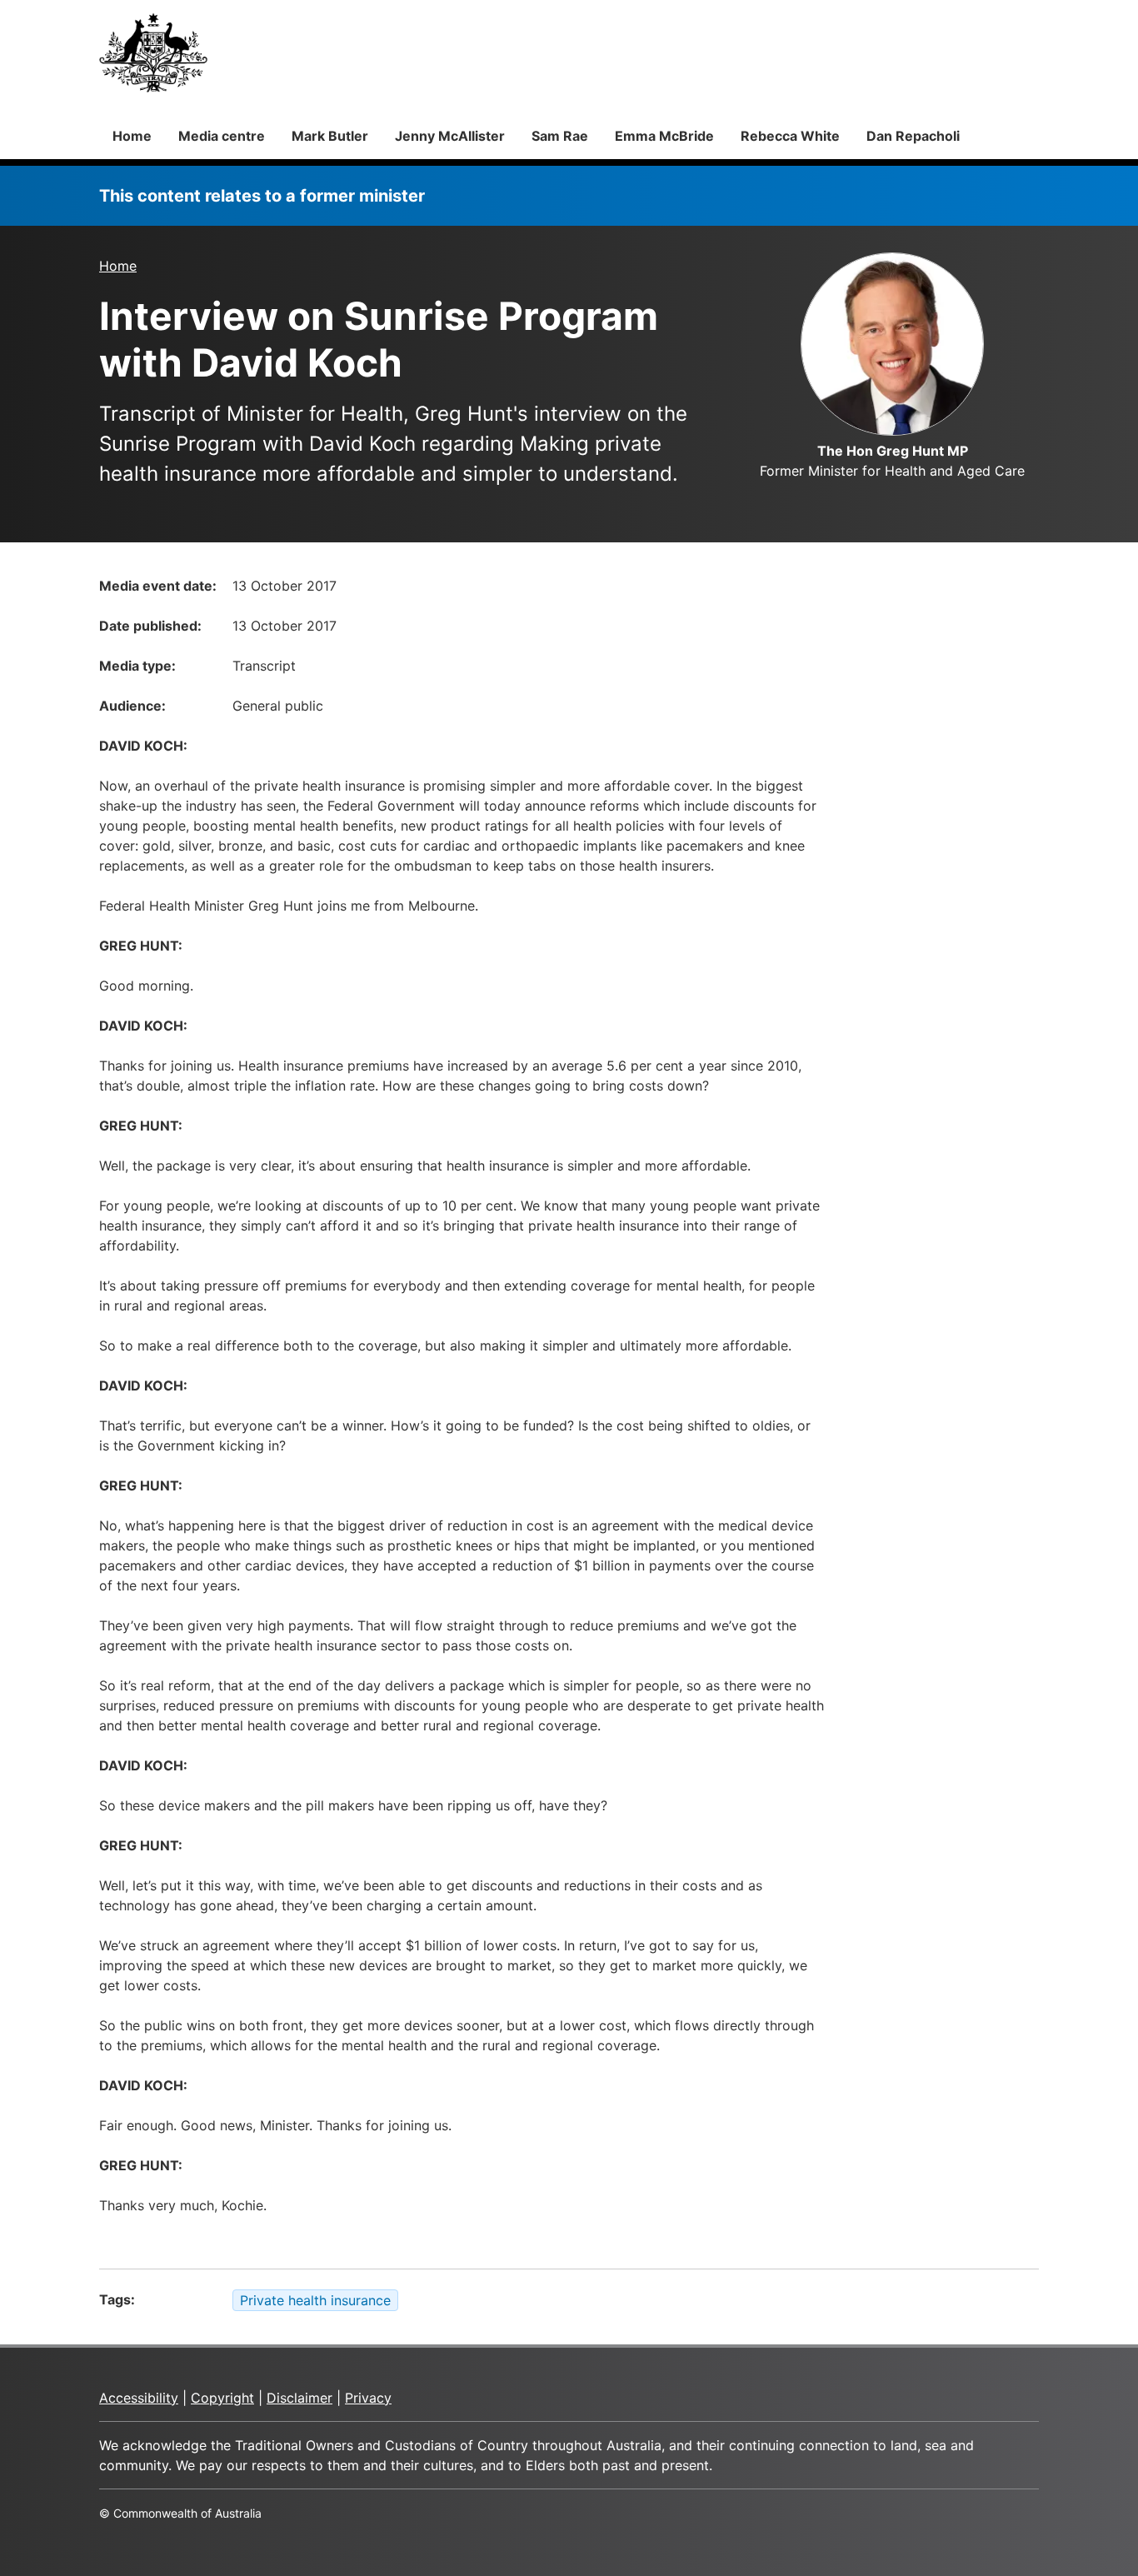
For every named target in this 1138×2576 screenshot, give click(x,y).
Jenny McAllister (450, 136)
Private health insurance (315, 2300)
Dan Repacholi (913, 136)
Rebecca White (790, 136)
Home (132, 136)
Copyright (222, 2398)
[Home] (153, 52)
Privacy (368, 2398)
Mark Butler (330, 136)
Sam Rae (560, 136)
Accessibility (139, 2398)
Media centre (222, 136)
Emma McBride (664, 136)
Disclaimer (299, 2398)
